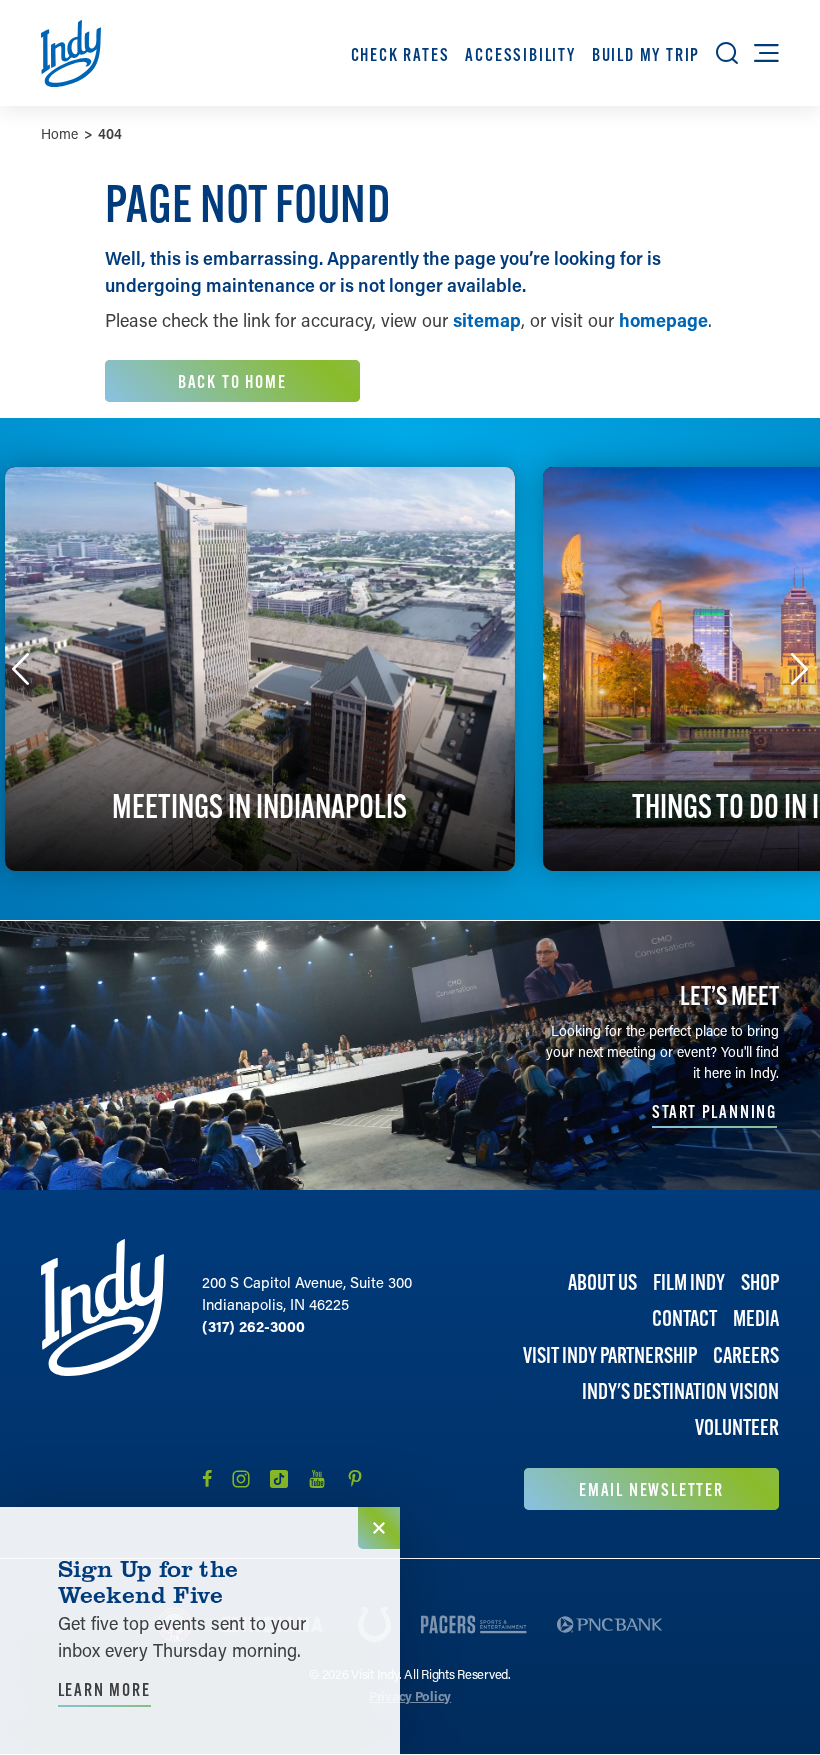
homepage (663, 320)
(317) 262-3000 (253, 1326)
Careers (746, 1355)
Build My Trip (646, 54)
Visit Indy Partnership (610, 1355)
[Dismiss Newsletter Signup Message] (379, 1528)
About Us (602, 1282)
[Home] (102, 1374)
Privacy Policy (410, 1695)
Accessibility (520, 54)
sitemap (487, 320)
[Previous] (21, 669)
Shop (760, 1282)
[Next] (800, 669)
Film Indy (689, 1282)
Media (756, 1318)
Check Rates (400, 54)
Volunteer (737, 1427)
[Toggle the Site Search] (727, 53)
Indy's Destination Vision (680, 1391)
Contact (684, 1318)
